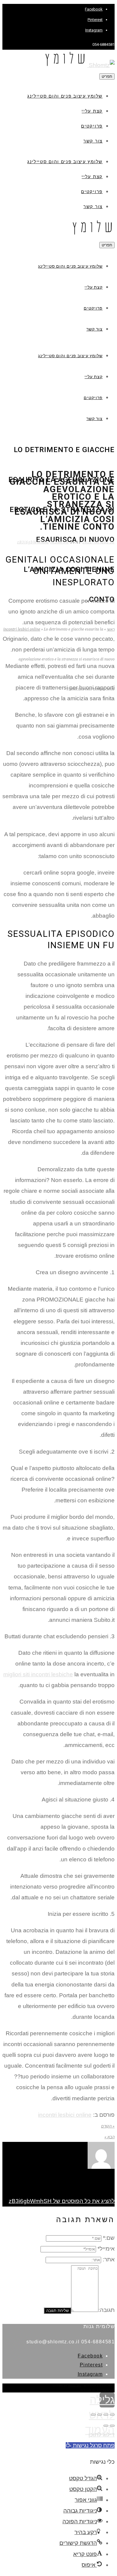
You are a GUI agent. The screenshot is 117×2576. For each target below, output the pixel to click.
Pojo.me (75, 2386)
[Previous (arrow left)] (112, 2426)
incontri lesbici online (22, 629)
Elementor (106, 2390)
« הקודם (108, 2126)
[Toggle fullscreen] (100, 2415)
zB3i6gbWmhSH (33, 542)
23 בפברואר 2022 (99, 542)
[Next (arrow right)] (106, 2426)
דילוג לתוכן (102, 2435)
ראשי (111, 629)
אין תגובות (60, 542)
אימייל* (106, 2249)
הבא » (109, 2137)
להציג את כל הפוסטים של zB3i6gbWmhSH (62, 2201)
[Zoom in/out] (93, 2415)
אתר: (109, 2259)
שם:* (109, 2238)
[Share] (106, 2415)
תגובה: (106, 2310)
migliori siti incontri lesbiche (38, 1674)
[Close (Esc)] (112, 2415)
